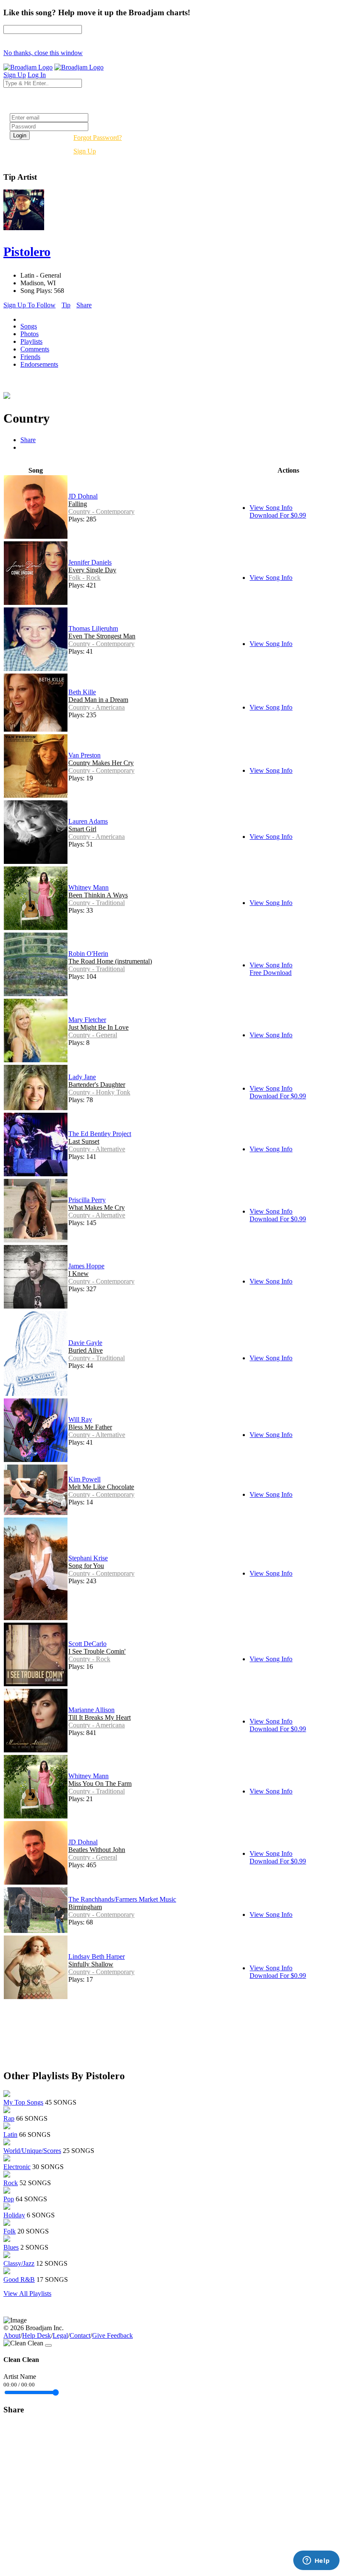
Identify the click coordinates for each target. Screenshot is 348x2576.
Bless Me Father (90, 1427)
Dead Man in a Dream (98, 700)
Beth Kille (82, 692)
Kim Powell (84, 1479)
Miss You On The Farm (100, 1784)
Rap (9, 2118)
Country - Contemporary (101, 511)
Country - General (93, 1035)
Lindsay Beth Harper (97, 1956)
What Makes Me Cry (97, 1207)
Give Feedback (112, 2335)
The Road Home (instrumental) (110, 961)
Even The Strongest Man (102, 636)
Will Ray (80, 1419)
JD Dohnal (83, 496)
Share (84, 305)
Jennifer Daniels (90, 562)
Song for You (86, 1566)
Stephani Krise (88, 1558)
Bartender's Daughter (97, 1085)
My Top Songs (23, 2102)
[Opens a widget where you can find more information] (316, 2561)
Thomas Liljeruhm (93, 628)
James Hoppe (86, 1266)
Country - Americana (97, 707)
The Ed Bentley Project (100, 1134)
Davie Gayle (85, 1343)
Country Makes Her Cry (101, 763)
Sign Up (85, 151)
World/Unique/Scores (32, 2151)
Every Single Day (92, 570)
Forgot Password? (98, 138)
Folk (10, 2231)
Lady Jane (82, 1077)
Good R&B (19, 2279)
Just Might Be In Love (98, 1027)
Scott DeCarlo (87, 1644)
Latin (10, 2135)
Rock (11, 2183)
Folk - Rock (84, 578)
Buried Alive (86, 1350)
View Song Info (271, 508)
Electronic (17, 2167)
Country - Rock (89, 1659)
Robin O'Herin (88, 954)
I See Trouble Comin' (97, 1651)
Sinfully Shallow (91, 1964)
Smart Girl (82, 829)
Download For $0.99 (278, 515)
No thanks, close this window (43, 53)
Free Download (271, 973)
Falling (78, 504)
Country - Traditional (97, 903)
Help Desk (36, 2335)
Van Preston (84, 755)
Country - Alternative (97, 1149)
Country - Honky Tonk (99, 1092)
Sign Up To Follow (29, 305)
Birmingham (85, 1907)
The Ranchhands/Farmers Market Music (122, 1899)
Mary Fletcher (87, 1020)
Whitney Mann (88, 887)
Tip (66, 305)
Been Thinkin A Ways (98, 895)
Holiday (14, 2215)
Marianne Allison (91, 1710)
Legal (60, 2335)
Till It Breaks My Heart (100, 1717)
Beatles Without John (97, 1850)
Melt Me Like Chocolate (101, 1487)
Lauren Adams (88, 821)
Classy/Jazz (19, 2263)
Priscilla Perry (87, 1200)
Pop (9, 2199)
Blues (11, 2247)
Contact (80, 2335)
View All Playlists (27, 2293)
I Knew (79, 1274)
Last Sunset (84, 1141)
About (12, 2335)
